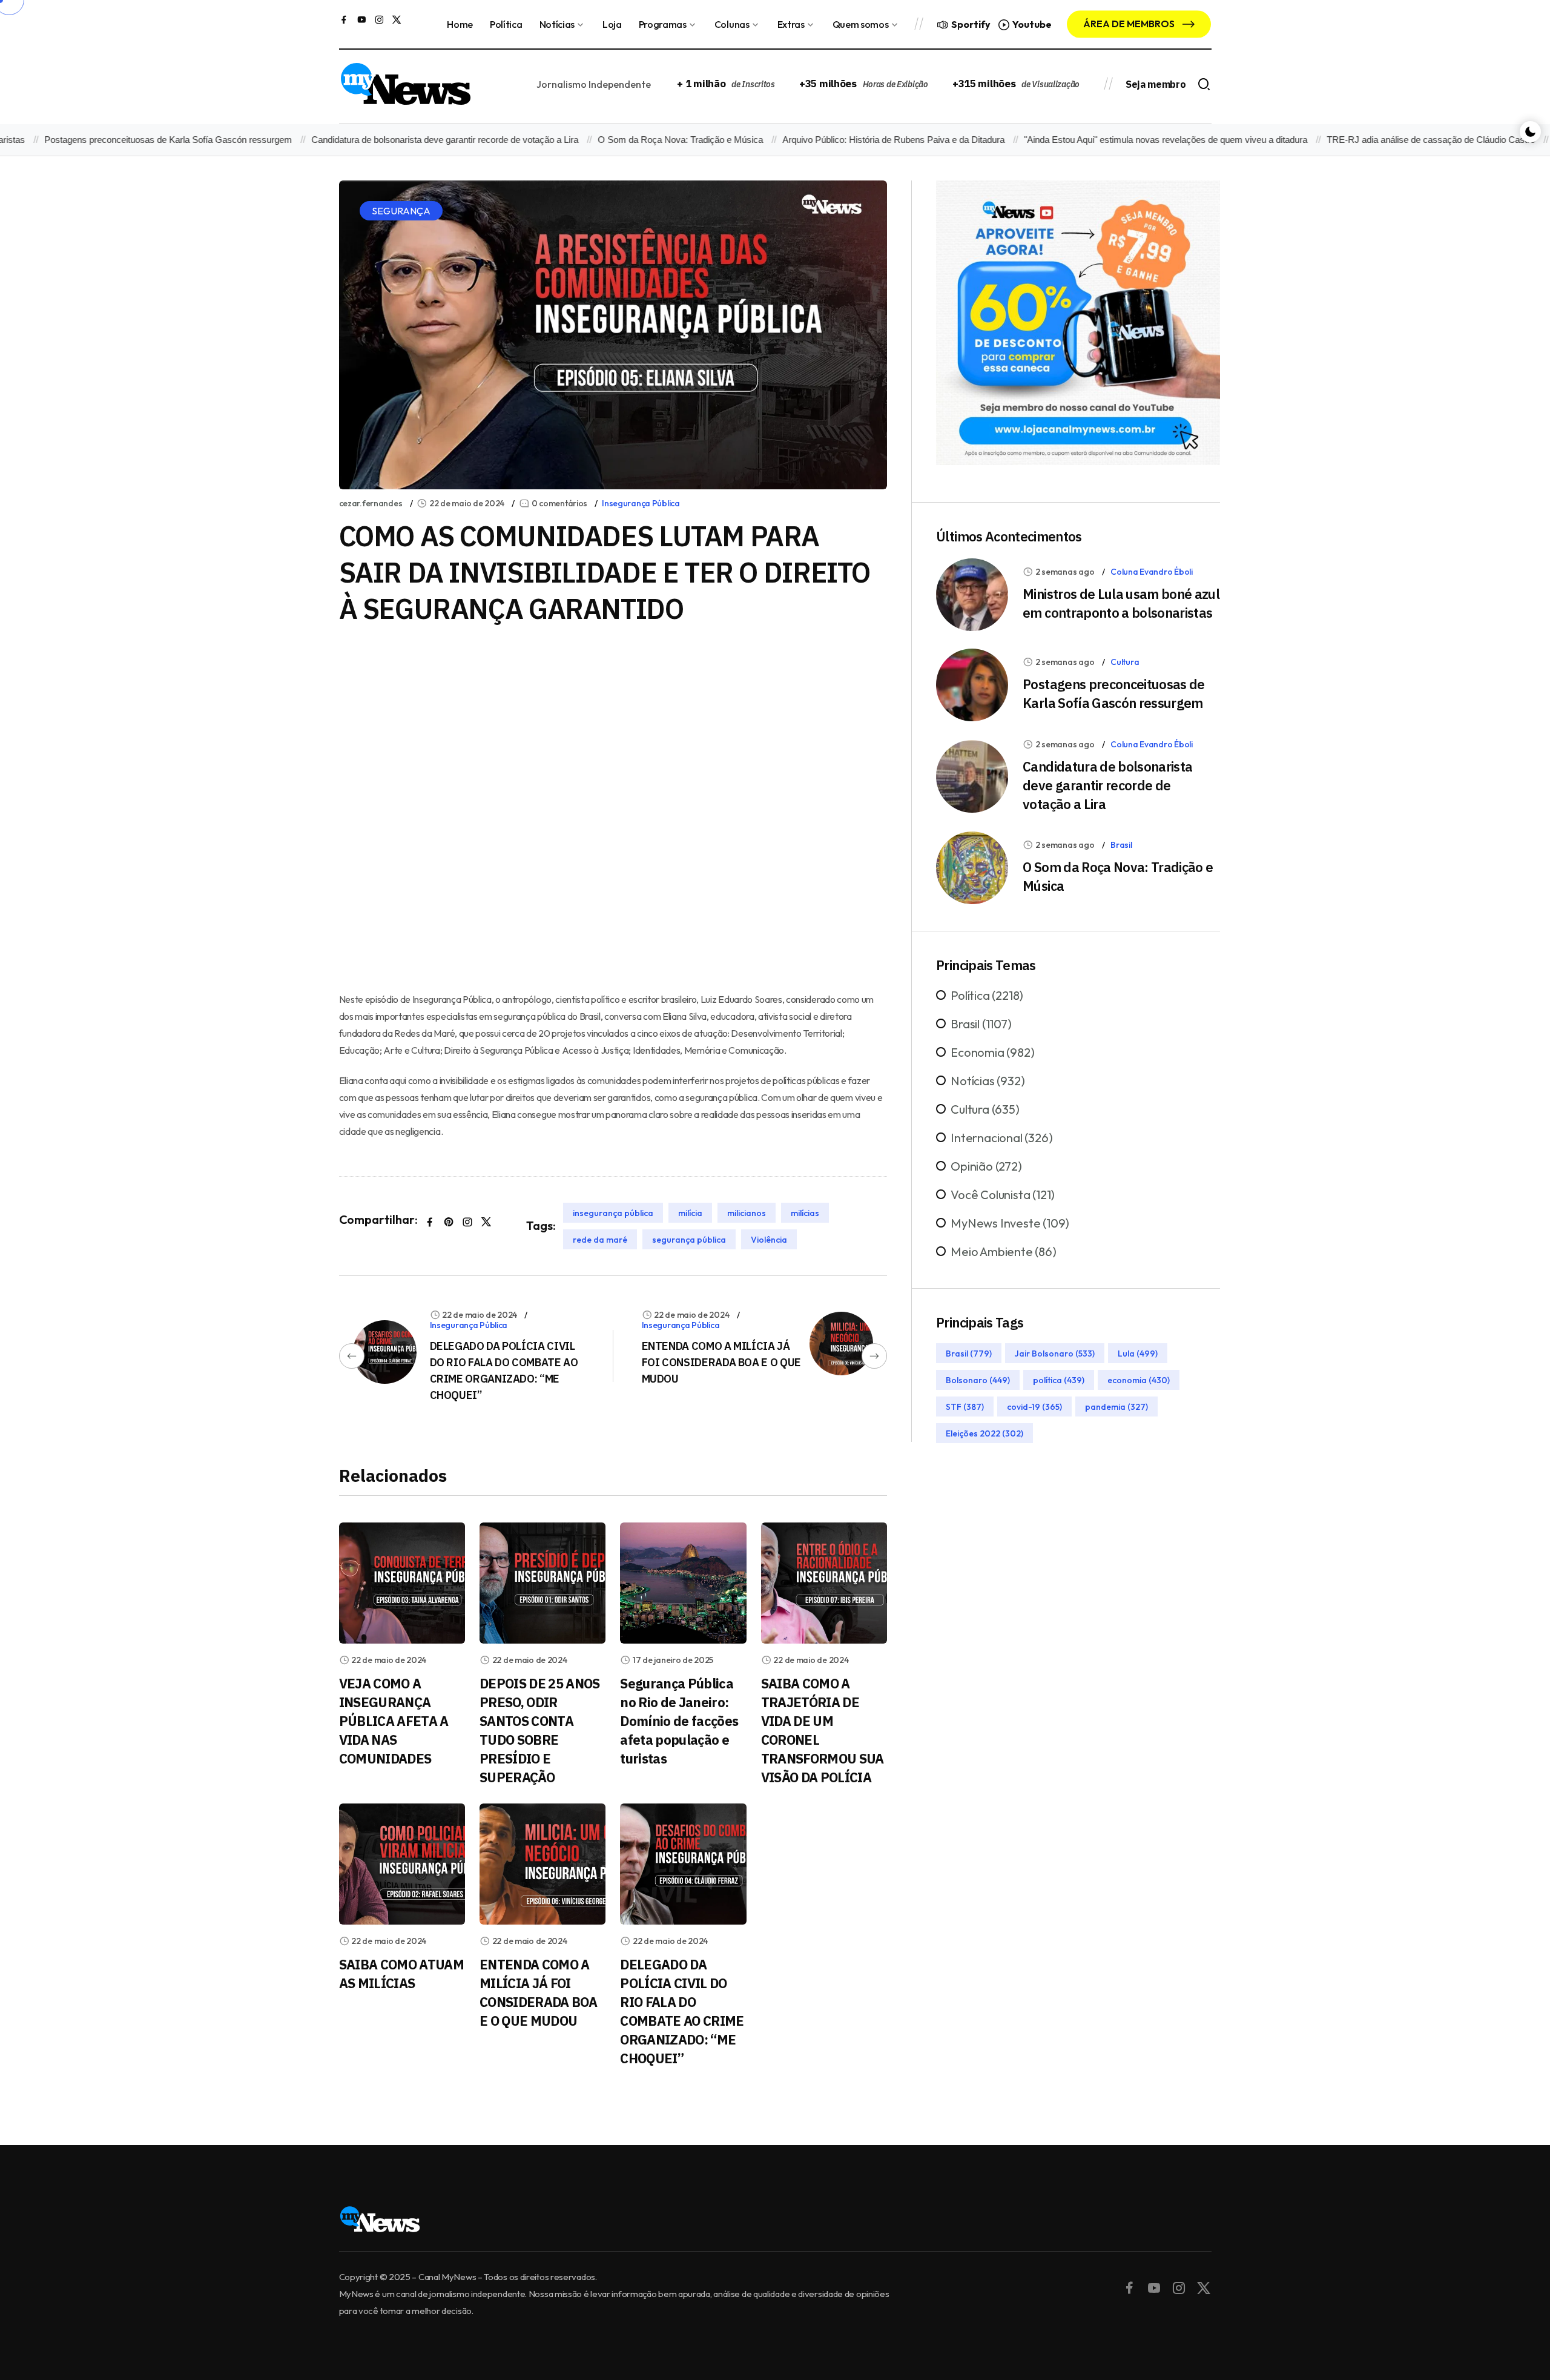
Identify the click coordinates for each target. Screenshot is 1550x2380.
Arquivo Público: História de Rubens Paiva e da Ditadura (841, 140)
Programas (663, 24)
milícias (805, 1213)
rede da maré (600, 1240)
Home (460, 24)
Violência (769, 1240)
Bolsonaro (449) (978, 1380)
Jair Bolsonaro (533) (1055, 1354)
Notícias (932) (988, 1081)
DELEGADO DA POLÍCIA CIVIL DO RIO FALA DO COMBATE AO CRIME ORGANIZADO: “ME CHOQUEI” (682, 2011)
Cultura (1125, 662)
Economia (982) (992, 1052)
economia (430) (1139, 1380)
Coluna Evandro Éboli (1151, 572)
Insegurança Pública (641, 503)
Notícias (557, 24)
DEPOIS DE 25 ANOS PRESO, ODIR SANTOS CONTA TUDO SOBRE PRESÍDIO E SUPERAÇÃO (540, 1730)
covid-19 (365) (1034, 1407)
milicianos (747, 1213)
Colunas (732, 24)
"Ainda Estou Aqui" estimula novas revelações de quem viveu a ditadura (1113, 140)
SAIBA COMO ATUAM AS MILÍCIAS (401, 1974)
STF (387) (965, 1407)
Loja (612, 24)
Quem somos (861, 24)
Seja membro (1156, 84)
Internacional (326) (1001, 1138)
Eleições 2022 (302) (984, 1433)
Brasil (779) (969, 1354)
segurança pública (689, 1240)
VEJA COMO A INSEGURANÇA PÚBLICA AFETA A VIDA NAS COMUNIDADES (394, 1721)
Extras (791, 24)
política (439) (1059, 1380)
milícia (690, 1213)
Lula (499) (1138, 1354)
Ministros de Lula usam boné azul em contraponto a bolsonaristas (1121, 603)
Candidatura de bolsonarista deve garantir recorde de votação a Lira (393, 140)
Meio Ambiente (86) (1003, 1251)
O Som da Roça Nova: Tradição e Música (628, 140)
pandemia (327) (1116, 1407)
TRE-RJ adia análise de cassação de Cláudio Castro (1379, 140)
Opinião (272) (986, 1166)
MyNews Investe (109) (1010, 1223)
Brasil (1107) (981, 1024)
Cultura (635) (985, 1109)
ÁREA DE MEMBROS (1130, 24)
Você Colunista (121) (1003, 1195)
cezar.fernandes (371, 503)
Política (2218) (987, 995)
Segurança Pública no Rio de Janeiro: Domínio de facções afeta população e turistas (679, 1721)
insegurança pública (613, 1213)
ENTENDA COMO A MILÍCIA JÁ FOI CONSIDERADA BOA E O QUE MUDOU (721, 1362)
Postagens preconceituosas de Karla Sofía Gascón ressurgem (1114, 693)
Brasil (1121, 845)
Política (506, 24)
